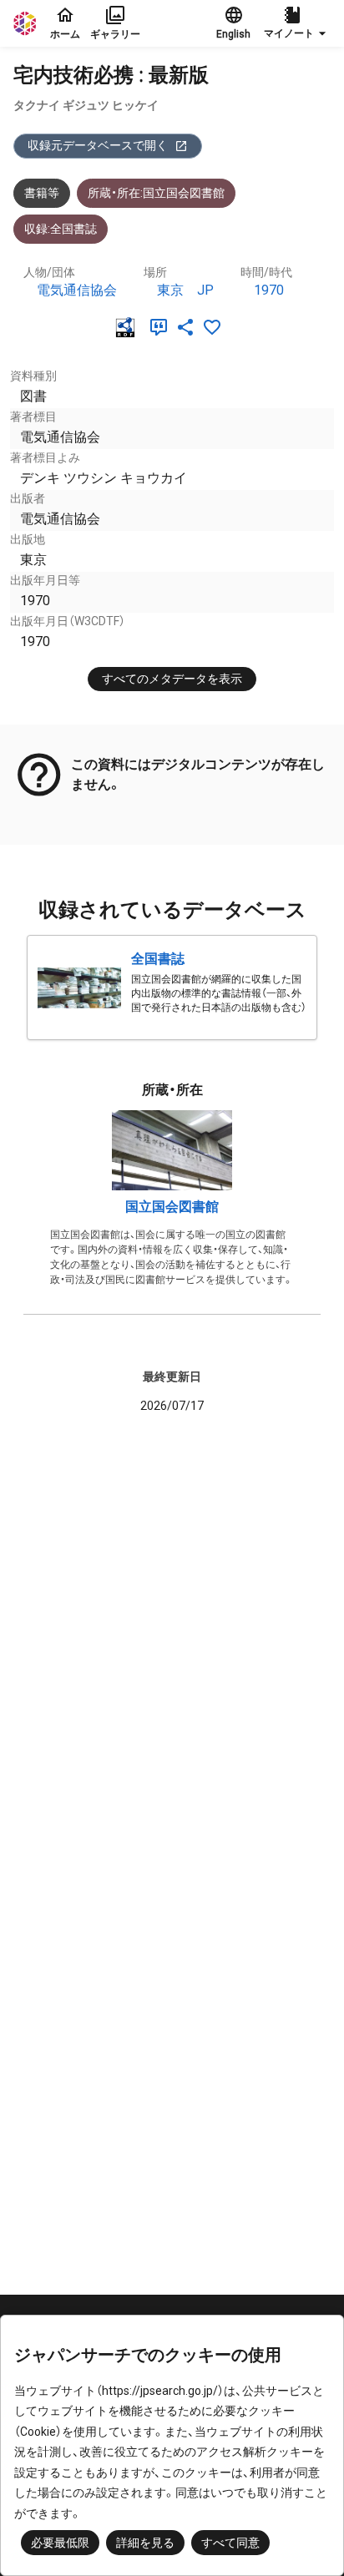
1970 (269, 290)
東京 (170, 290)
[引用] (162, 327)
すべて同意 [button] (230, 2543)
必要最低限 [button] (60, 2543)
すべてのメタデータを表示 (172, 679)
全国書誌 (158, 959)
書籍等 (42, 193)
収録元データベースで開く (98, 145)
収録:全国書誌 (61, 229)
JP (205, 290)
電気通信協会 (77, 290)
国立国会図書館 (172, 1207)
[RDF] (129, 327)
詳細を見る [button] (145, 2543)
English (233, 34)
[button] (297, 23)
